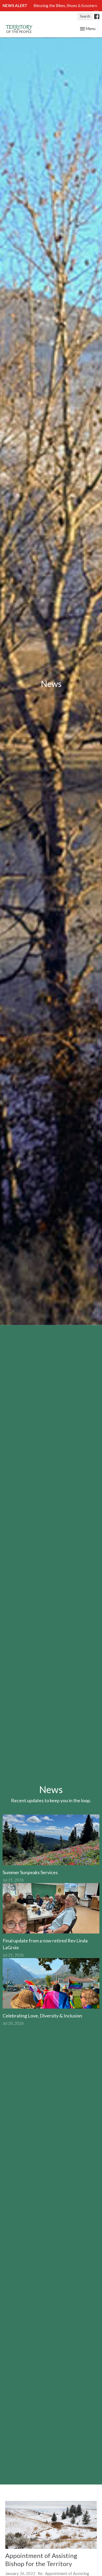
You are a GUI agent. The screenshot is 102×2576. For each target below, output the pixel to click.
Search (85, 16)
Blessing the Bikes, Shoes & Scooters (65, 5)
